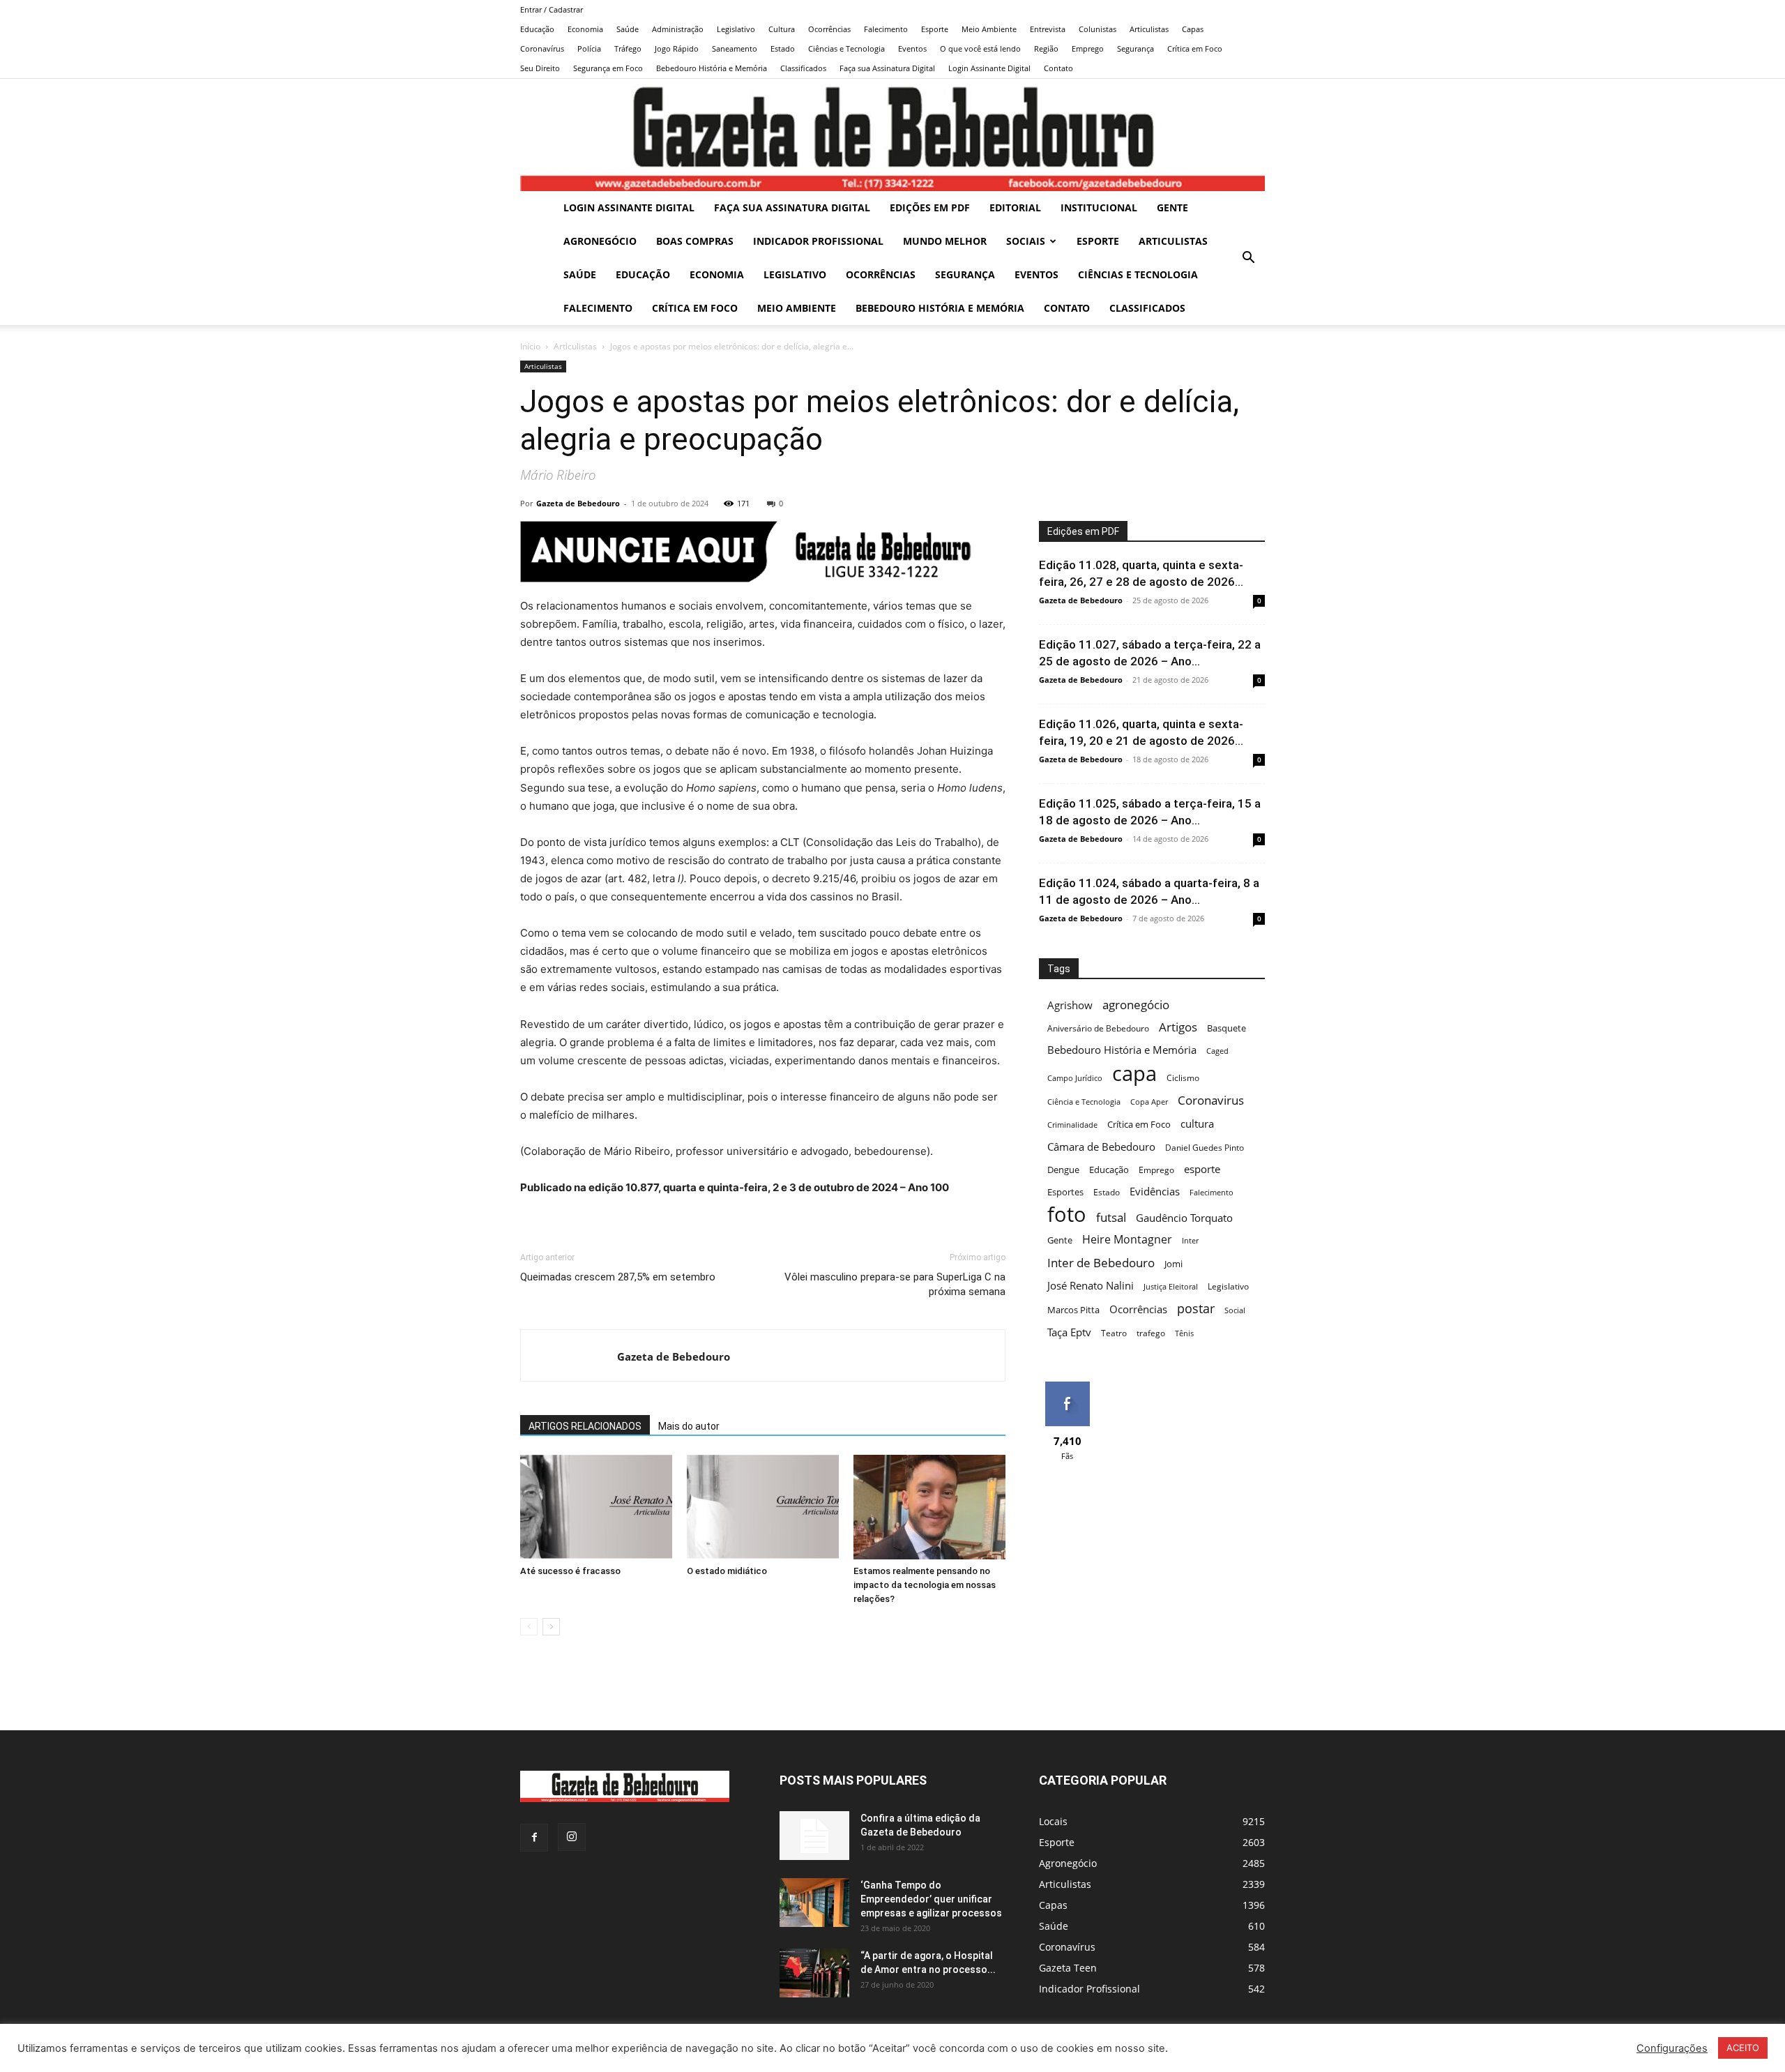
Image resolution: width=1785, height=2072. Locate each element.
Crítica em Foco (1195, 48)
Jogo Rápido (677, 48)
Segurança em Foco (608, 68)
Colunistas (1097, 29)
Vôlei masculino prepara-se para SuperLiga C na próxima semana (895, 1284)
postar (1196, 1309)
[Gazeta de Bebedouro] (892, 135)
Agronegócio (600, 241)
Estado (783, 48)
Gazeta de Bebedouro (578, 503)
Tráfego (628, 48)
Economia (585, 29)
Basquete (1226, 1028)
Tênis (1184, 1333)
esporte (1202, 1169)
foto (1067, 1215)
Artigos (1178, 1027)
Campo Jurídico (1075, 1078)
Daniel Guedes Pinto (1205, 1148)
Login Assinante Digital (989, 68)
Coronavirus (1211, 1100)
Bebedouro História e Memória (712, 68)
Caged (1217, 1051)
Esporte (935, 29)
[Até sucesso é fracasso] (596, 1507)
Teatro (1114, 1333)
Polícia (589, 48)
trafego (1151, 1333)
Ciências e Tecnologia (846, 48)
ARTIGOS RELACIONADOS (585, 1426)
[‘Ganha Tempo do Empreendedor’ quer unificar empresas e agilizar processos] (814, 1903)
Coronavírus (542, 48)
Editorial (1015, 207)
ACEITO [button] (1743, 2048)
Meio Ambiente (989, 29)
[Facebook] (534, 1838)
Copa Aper (1149, 1102)
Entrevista (1048, 29)
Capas (1193, 29)
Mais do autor (689, 1426)
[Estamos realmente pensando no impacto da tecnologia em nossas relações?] (929, 1507)
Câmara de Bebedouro (1101, 1147)
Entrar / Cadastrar (552, 9)
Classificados (803, 68)
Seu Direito (540, 68)
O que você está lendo (980, 48)
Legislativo (736, 29)
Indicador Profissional (818, 241)
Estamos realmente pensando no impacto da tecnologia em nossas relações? (925, 1585)
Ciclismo (1183, 1078)
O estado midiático (727, 1571)
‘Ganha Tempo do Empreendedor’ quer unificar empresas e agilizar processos (931, 1899)
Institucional (1099, 207)
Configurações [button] (1672, 2048)
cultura (1197, 1124)
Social (1235, 1310)
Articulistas (1149, 29)
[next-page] (551, 1627)
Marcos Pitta (1073, 1310)
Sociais (1026, 241)
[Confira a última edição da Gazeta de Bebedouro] (814, 1836)
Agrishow (1070, 1005)
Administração (678, 29)
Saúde (628, 29)
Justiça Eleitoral (1171, 1287)
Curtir (1067, 1387)
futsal (1111, 1217)
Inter (1190, 1241)
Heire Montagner (1127, 1240)
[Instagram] (572, 1837)
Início (530, 346)
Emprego (1088, 48)
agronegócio (1136, 1005)
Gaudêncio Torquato (1184, 1218)
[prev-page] (529, 1627)
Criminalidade (1072, 1125)
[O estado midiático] (763, 1507)
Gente (1172, 207)
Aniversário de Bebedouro (1098, 1028)
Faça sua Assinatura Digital (887, 68)
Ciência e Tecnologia (1084, 1102)
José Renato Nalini (1091, 1285)
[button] (1248, 259)
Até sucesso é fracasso (570, 1571)
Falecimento (886, 29)
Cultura (782, 29)
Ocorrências (829, 29)
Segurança (1135, 48)
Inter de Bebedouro (1101, 1263)
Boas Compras (695, 241)
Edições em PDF (930, 207)
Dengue (1063, 1170)
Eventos (912, 48)
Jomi (1173, 1264)
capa (1134, 1073)
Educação (537, 29)
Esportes (1065, 1192)
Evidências (1155, 1191)
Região (1046, 48)
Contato (1058, 68)
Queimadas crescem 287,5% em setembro (618, 1277)
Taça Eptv (1069, 1332)
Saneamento (735, 48)
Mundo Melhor (945, 241)
